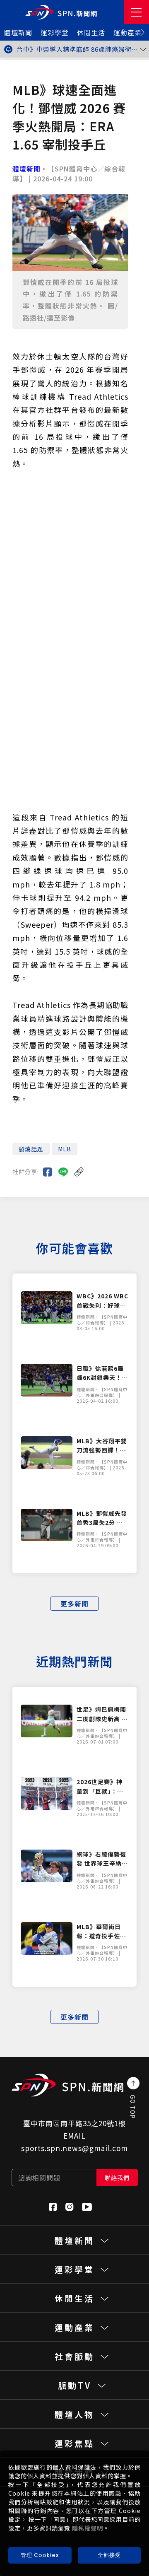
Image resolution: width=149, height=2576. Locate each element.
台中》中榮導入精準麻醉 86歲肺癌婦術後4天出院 (77, 49)
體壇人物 (74, 2414)
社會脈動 (74, 2356)
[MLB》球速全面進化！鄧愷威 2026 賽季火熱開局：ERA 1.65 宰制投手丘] (48, 1172)
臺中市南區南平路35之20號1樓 (74, 2123)
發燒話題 (31, 1149)
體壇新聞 (18, 32)
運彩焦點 (74, 2443)
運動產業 (127, 32)
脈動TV (75, 2385)
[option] (79, 49)
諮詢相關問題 (39, 2178)
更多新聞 (74, 1604)
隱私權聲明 (88, 2528)
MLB (65, 1149)
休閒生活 (91, 32)
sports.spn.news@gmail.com (74, 2148)
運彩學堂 (55, 32)
